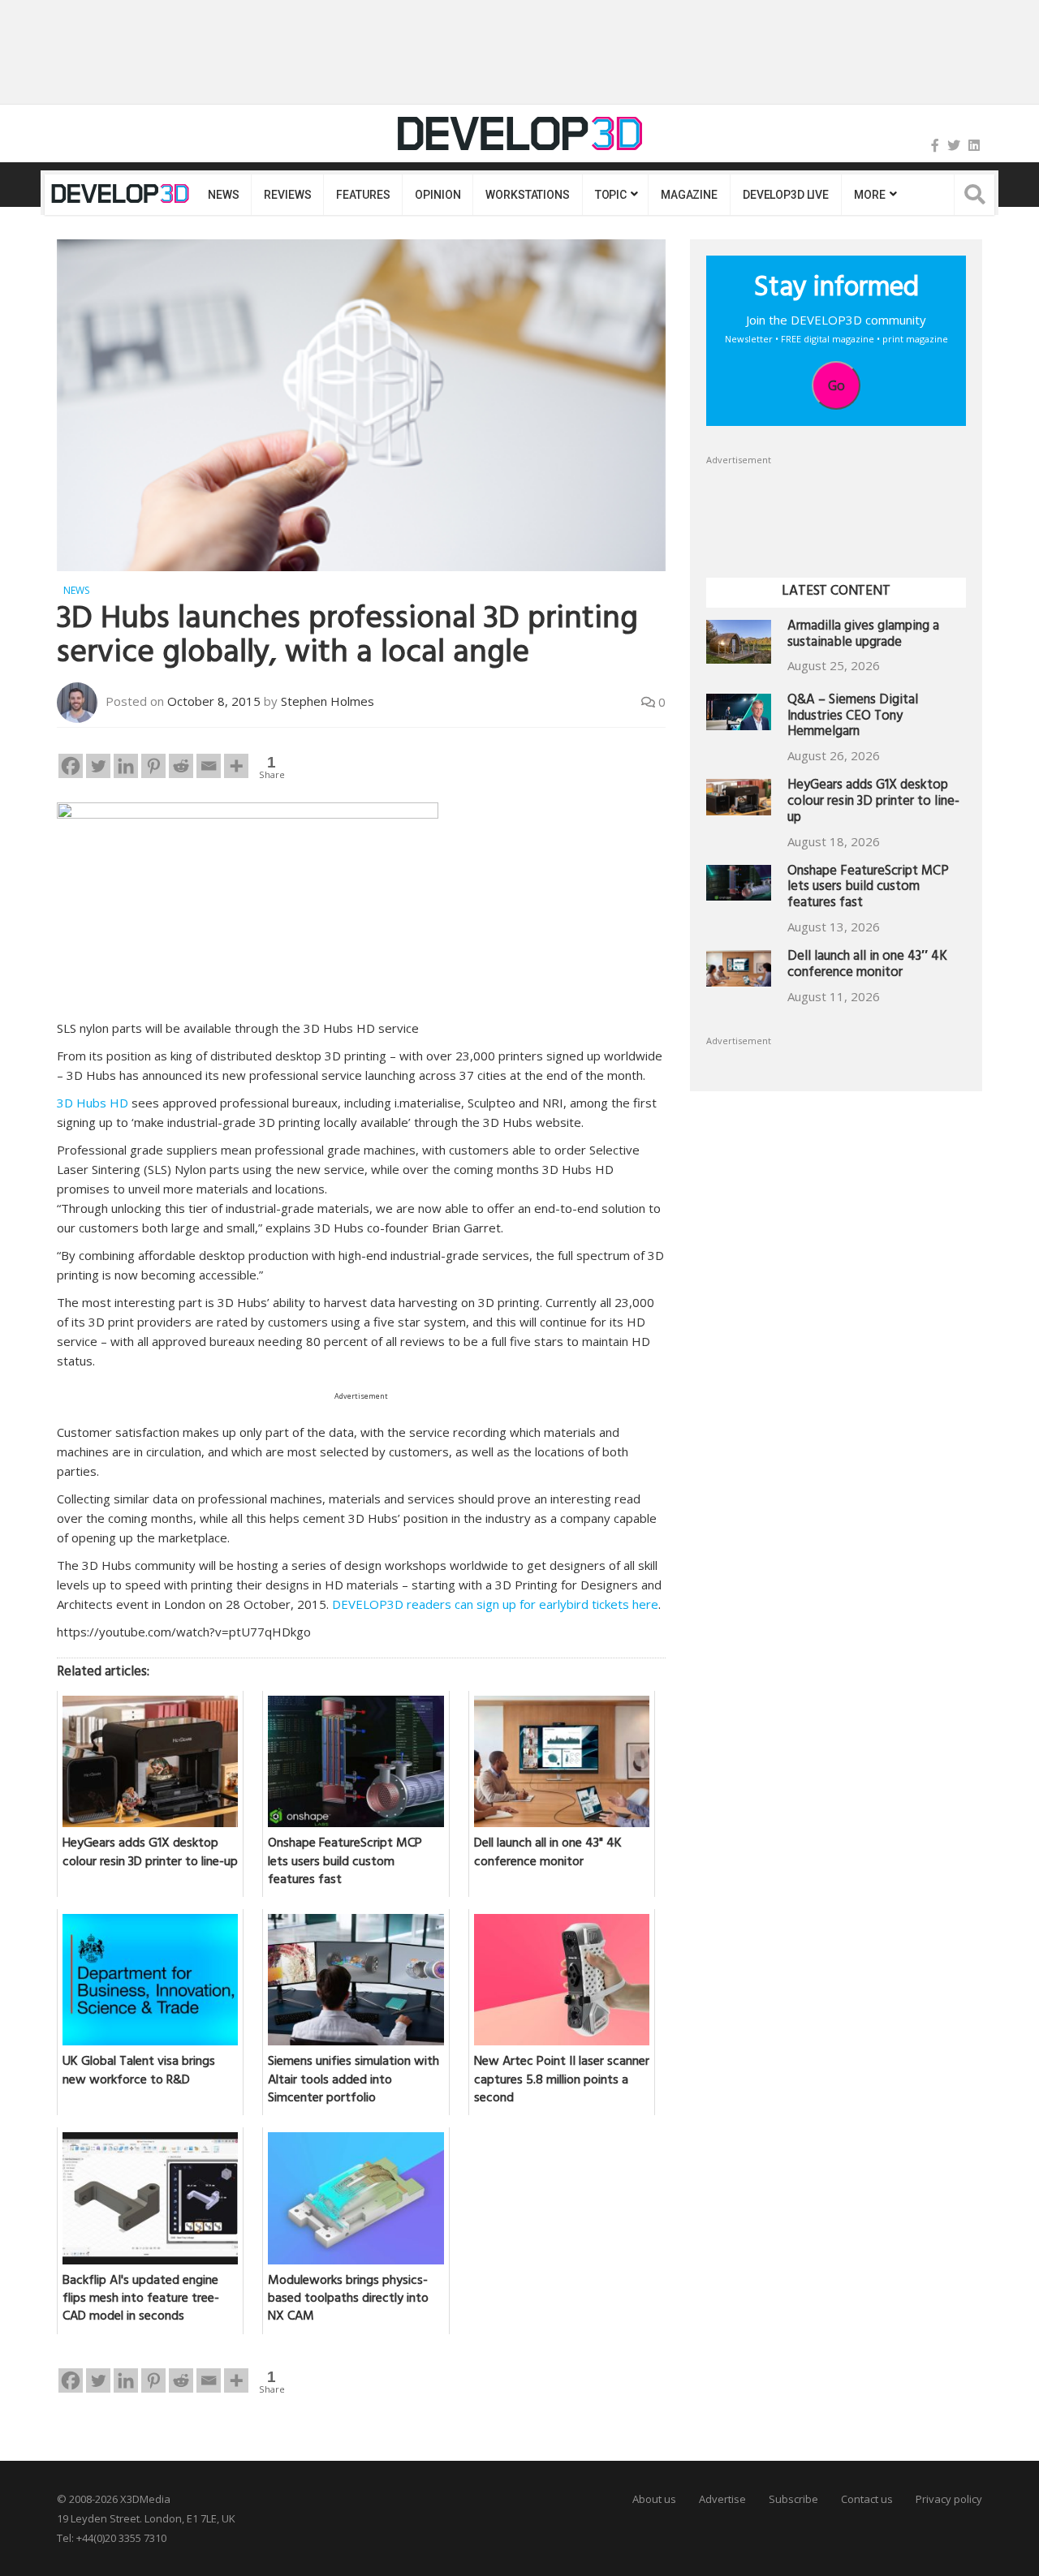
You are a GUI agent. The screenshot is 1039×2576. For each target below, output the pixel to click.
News (223, 195)
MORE (869, 195)
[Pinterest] (153, 766)
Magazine (689, 195)
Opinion (438, 195)
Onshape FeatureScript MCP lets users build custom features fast (868, 889)
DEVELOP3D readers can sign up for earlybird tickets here (495, 1604)
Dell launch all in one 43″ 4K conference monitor (867, 966)
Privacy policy (949, 2499)
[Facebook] (935, 145)
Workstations (527, 195)
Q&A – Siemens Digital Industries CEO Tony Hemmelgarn (853, 718)
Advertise (722, 2499)
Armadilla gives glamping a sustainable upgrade (863, 636)
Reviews (287, 195)
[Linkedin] (126, 766)
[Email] (209, 766)
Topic (611, 195)
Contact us (867, 2499)
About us (654, 2499)
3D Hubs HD (93, 1103)
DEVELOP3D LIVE (786, 195)
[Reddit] (181, 766)
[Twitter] (954, 145)
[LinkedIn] (974, 145)
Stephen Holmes (328, 701)
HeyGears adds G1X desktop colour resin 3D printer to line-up (873, 803)
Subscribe (793, 2499)
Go (836, 385)
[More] (236, 766)
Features (363, 195)
